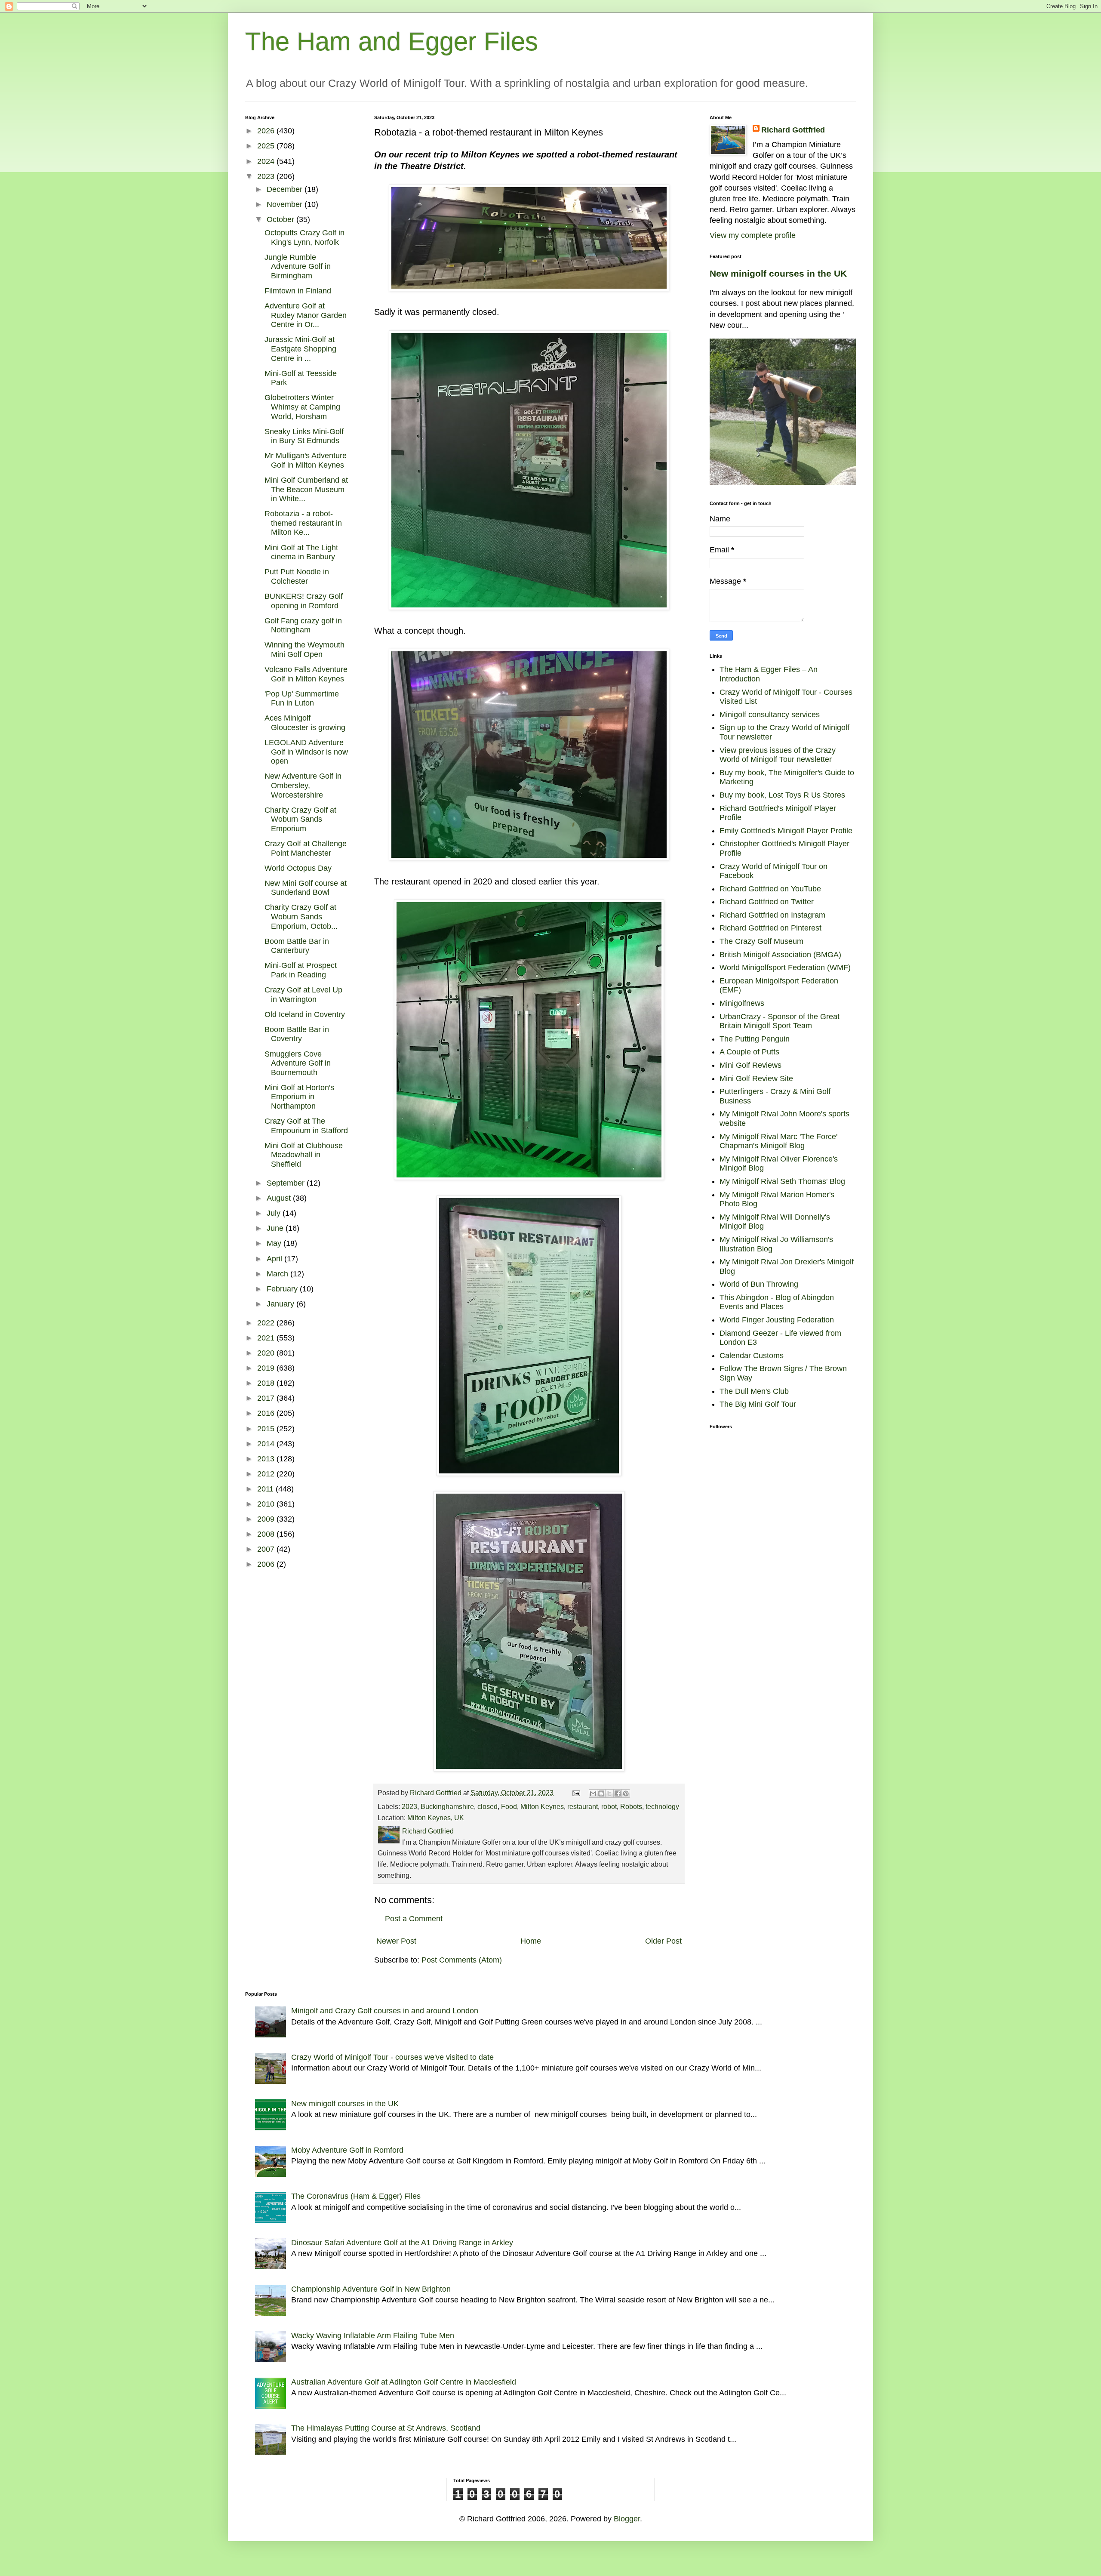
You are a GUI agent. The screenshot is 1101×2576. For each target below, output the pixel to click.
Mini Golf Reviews (750, 1065)
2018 (267, 1383)
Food (509, 1806)
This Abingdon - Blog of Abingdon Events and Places (777, 1302)
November (286, 204)
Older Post (663, 1941)
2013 (267, 1459)
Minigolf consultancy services (770, 715)
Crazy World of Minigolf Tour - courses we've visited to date (392, 2057)
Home (531, 1941)
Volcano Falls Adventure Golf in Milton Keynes (306, 674)
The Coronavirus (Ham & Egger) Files (356, 2196)
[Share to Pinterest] (626, 1793)
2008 (267, 1534)
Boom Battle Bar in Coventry (297, 1034)
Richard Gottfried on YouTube (770, 889)
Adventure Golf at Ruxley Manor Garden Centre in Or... (306, 315)
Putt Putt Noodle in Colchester (297, 576)
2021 (267, 1338)
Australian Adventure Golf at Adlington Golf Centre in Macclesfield (404, 2382)
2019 (267, 1368)
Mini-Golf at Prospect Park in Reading (301, 970)
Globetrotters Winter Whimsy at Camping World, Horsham (302, 407)
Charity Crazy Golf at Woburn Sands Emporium (300, 819)
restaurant (583, 1806)
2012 (267, 1474)
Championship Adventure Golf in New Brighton (371, 2289)
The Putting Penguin (755, 1039)
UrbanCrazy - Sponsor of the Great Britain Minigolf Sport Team (780, 1021)
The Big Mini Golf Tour (758, 1404)
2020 (267, 1353)
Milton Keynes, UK (436, 1818)
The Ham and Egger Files (392, 42)
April (275, 1259)
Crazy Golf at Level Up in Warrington (303, 995)
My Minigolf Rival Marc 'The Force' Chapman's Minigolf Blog (778, 1141)
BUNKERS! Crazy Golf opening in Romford (304, 601)
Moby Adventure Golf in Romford (347, 2150)
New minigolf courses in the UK (778, 273)
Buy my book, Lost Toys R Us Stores (782, 795)
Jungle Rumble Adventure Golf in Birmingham (298, 267)
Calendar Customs (752, 1356)
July (275, 1213)
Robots (631, 1806)
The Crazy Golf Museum (761, 941)
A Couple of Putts (749, 1052)
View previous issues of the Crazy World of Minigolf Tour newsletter (778, 755)
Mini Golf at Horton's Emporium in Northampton (299, 1097)
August (280, 1198)
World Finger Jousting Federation (777, 1320)
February (283, 1289)
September (287, 1183)
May (275, 1243)
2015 (267, 1429)
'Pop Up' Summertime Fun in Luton (302, 699)
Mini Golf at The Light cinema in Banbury (301, 552)
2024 (267, 161)
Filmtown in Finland (298, 291)
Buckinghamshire (447, 1806)
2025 (267, 146)
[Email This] (593, 1793)
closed (487, 1806)
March (278, 1274)
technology (662, 1806)
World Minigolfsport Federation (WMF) (785, 968)
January (281, 1304)
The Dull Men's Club (754, 1391)
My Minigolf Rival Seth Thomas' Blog (782, 1181)
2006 (267, 1564)
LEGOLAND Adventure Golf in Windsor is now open (306, 752)
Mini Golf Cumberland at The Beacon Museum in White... (306, 489)
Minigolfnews (742, 1003)
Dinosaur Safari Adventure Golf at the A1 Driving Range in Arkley (402, 2243)
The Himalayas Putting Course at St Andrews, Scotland (386, 2428)
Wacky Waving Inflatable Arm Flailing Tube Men (373, 2336)
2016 (267, 1413)
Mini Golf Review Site (756, 1078)
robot (609, 1806)
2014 (267, 1444)
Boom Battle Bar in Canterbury (297, 946)
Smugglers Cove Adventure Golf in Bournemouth (298, 1063)
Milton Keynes (542, 1806)
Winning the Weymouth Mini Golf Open (304, 650)
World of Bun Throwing (759, 1284)
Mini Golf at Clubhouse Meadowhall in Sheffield (304, 1155)
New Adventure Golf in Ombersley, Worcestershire (303, 785)
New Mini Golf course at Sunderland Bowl (306, 888)
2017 (267, 1398)
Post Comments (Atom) (462, 1960)
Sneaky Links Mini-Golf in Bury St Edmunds (304, 436)
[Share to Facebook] (618, 1793)
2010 (267, 1504)
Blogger (627, 2519)
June (276, 1228)
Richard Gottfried (793, 130)
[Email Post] (575, 1793)
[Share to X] (609, 1793)
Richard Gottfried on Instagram (772, 915)
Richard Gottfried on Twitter (767, 902)
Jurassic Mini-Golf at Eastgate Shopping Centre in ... (300, 349)
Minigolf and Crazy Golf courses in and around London (385, 2011)
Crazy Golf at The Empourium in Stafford (306, 1126)
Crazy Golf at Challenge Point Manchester (306, 848)
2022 (267, 1323)
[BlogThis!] (601, 1793)
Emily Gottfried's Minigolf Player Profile (786, 831)
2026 (267, 131)
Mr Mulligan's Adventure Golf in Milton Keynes (306, 460)
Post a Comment (414, 1919)
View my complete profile (753, 235)
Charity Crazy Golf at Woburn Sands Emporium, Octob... (301, 917)
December (286, 189)
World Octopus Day (298, 868)
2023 (409, 1806)
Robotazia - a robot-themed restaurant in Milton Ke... (303, 523)
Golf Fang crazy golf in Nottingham (303, 626)
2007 (267, 1549)
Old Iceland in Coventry (305, 1014)
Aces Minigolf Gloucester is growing (305, 723)
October (281, 219)
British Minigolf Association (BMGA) (780, 955)
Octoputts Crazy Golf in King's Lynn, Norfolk (304, 237)
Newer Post (396, 1941)
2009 (267, 1519)
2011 (266, 1489)
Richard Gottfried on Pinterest (770, 928)
